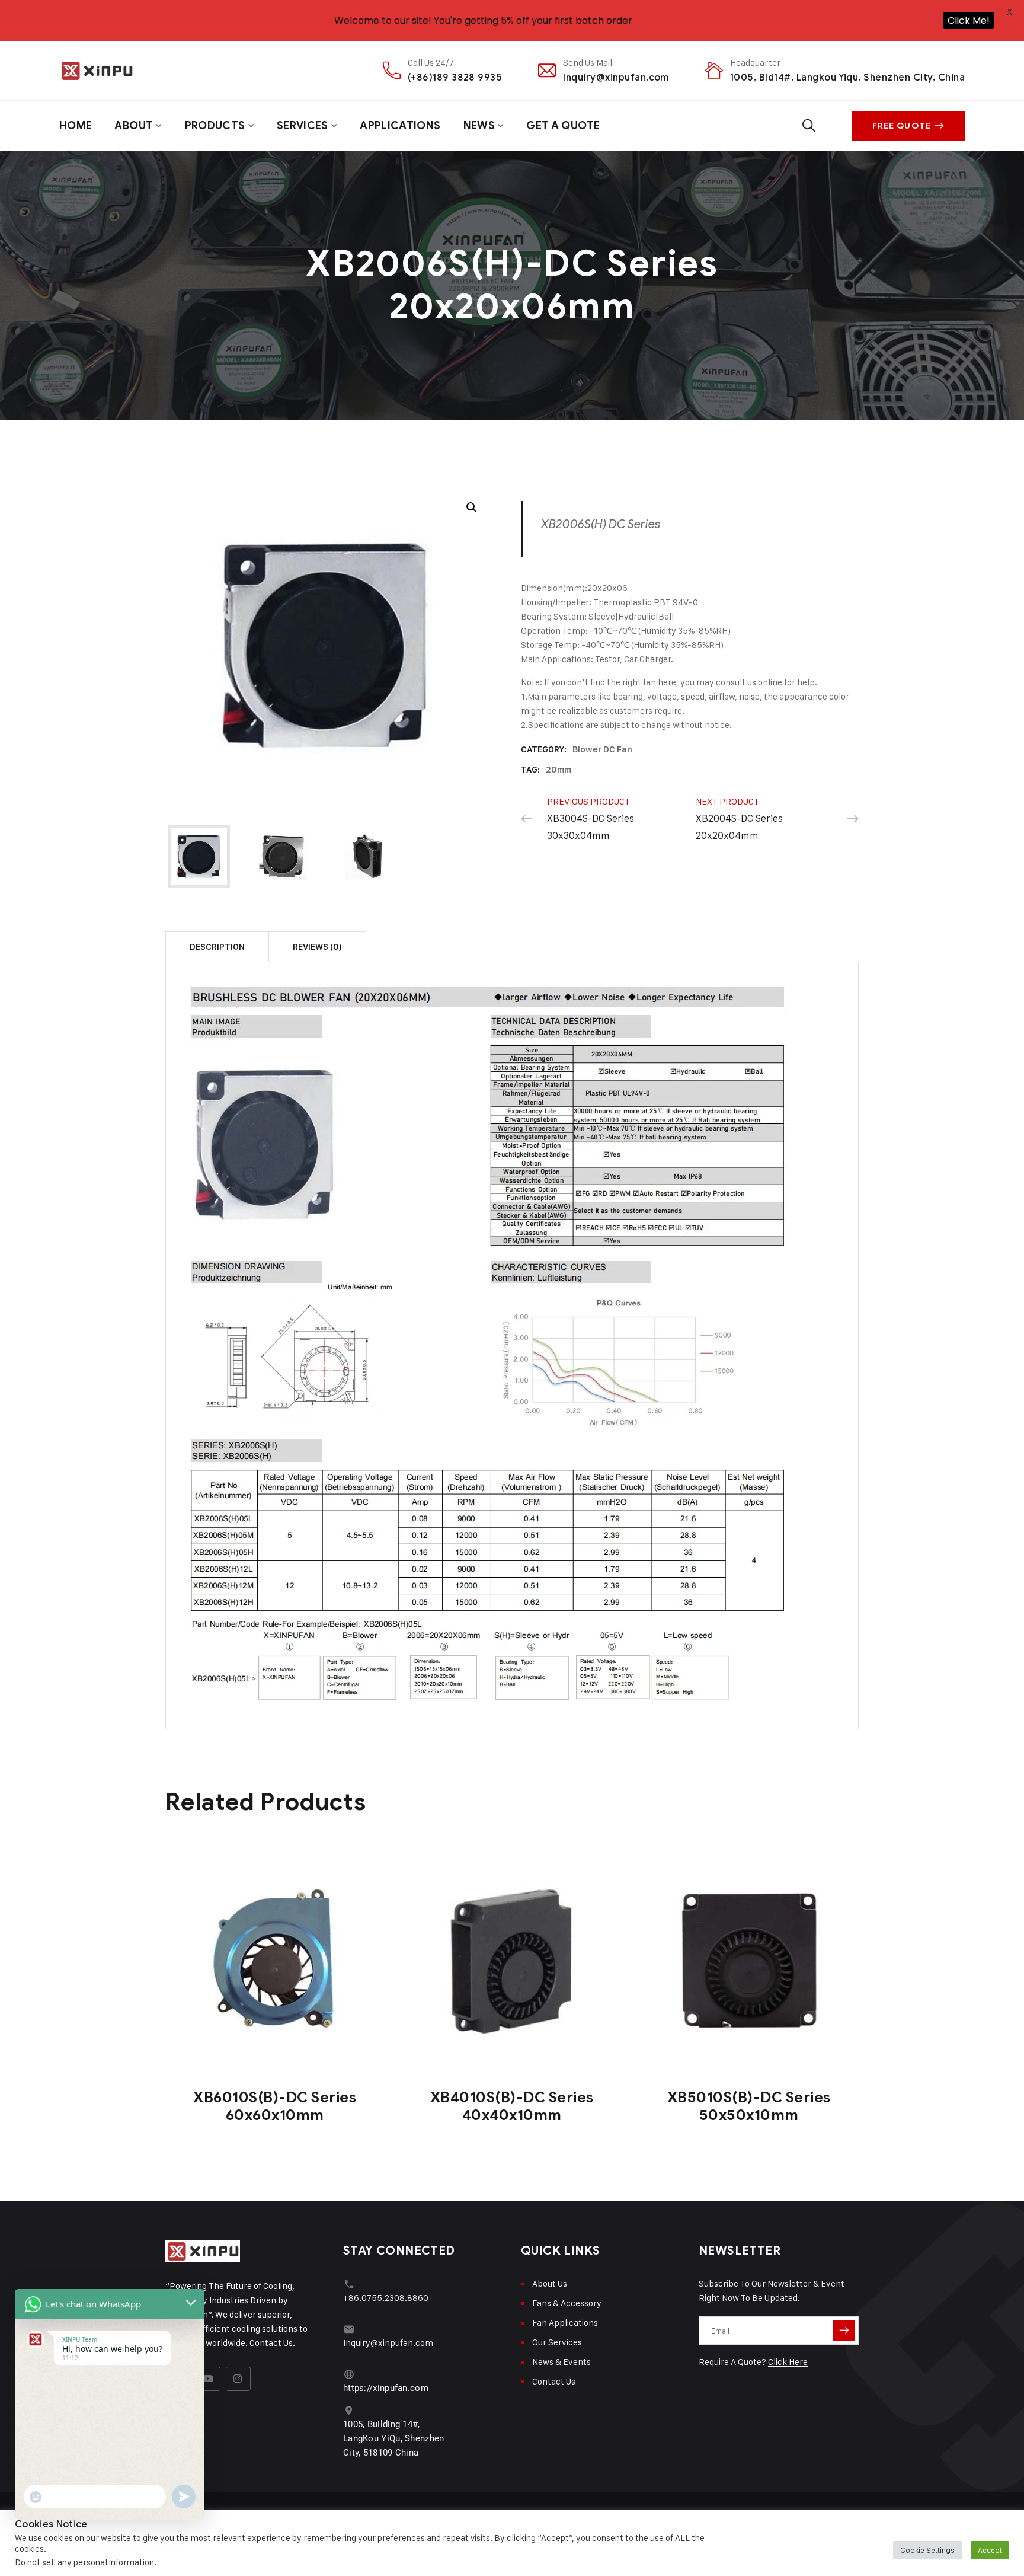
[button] (472, 507)
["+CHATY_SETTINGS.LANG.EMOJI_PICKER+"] (36, 2497)
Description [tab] (217, 947)
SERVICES (303, 126)
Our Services (557, 2342)
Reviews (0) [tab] (317, 947)
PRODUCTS (215, 126)
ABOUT (134, 126)
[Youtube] (209, 2379)
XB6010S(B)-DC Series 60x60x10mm (275, 2106)
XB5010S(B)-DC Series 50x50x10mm (749, 2106)
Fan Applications (565, 2323)
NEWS (479, 126)
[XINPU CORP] (97, 71)
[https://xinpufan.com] (349, 2374)
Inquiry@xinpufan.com (616, 77)
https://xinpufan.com (386, 2388)
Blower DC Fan (602, 749)
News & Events (561, 2362)
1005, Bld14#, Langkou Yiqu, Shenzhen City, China (847, 77)
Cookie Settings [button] (927, 2550)
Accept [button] (990, 2550)
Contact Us (271, 2343)
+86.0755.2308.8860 (386, 2298)
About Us (550, 2283)
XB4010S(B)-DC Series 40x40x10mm (512, 2106)
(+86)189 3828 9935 (455, 77)
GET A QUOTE (563, 126)
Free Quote (902, 126)
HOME (76, 126)
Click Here (788, 2362)
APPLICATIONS (400, 126)
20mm (559, 770)
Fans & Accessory (567, 2303)
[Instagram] (238, 2379)
